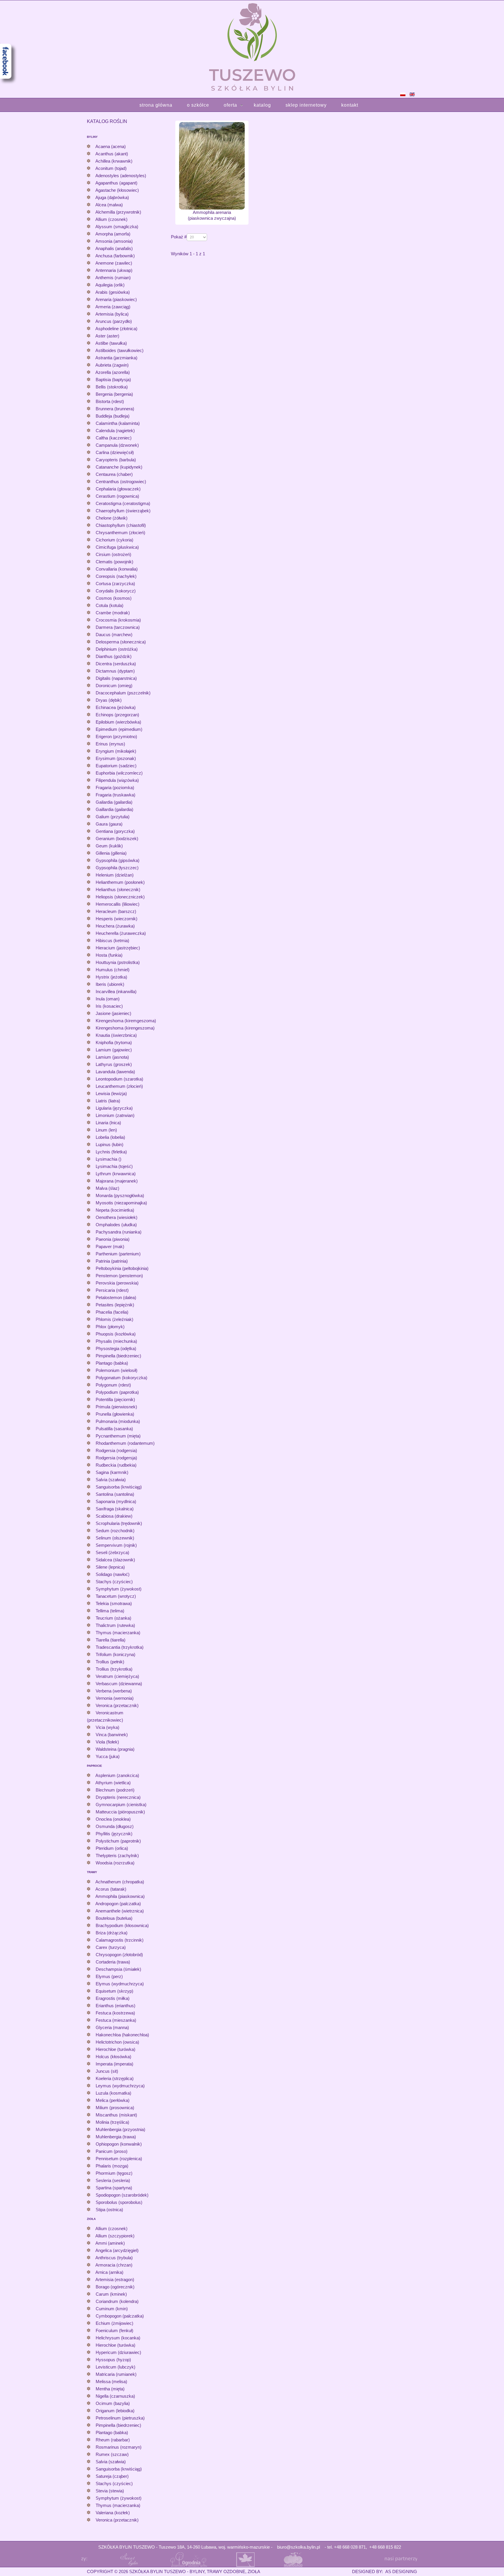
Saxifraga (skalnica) (115, 1509)
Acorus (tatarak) (111, 1889)
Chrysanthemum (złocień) (120, 533)
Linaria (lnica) (108, 1123)
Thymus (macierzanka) (118, 1633)
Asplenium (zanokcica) (117, 1775)
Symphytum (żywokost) (119, 1589)
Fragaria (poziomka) (115, 788)
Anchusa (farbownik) (115, 256)
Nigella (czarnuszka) (115, 2396)
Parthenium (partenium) (118, 1254)
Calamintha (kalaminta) (118, 423)
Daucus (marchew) (114, 635)
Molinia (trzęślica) (112, 2122)
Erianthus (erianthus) (116, 2006)
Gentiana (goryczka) (115, 831)
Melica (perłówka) (113, 2100)
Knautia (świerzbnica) (116, 1035)
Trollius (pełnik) (110, 1662)
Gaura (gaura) (109, 824)
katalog (262, 105)
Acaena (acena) (111, 146)
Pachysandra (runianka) (119, 1232)
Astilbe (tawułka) (111, 343)
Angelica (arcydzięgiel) (117, 2250)
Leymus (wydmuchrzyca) (120, 2086)
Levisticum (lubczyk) (116, 2367)
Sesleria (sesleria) (113, 2180)
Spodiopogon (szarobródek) (122, 2195)
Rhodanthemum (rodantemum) (125, 1443)
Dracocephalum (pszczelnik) (123, 693)
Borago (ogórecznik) (115, 2287)
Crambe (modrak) (113, 613)
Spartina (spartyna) (114, 2188)
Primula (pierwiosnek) (116, 1407)
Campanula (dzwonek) (117, 445)
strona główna (156, 105)
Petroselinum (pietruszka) (120, 2418)
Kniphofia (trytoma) (114, 1042)
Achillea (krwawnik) (114, 161)
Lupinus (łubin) (110, 1144)
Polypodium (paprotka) (117, 1392)
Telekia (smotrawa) (114, 1603)
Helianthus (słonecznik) (118, 890)
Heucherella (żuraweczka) (121, 933)
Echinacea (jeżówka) (116, 707)
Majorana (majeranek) (117, 1181)
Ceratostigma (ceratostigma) (123, 503)
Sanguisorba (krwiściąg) (119, 1487)
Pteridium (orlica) (112, 1848)
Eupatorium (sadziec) (116, 766)
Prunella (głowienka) (115, 1414)
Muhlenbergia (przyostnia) (120, 2129)
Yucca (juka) (108, 1756)
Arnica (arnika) (109, 2272)
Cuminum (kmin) (112, 2309)
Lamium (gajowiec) (114, 1050)
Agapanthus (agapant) (116, 183)
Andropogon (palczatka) (118, 1904)
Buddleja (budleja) (113, 416)
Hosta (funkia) (109, 955)
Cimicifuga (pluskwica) (117, 547)
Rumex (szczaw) (112, 2454)
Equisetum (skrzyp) (114, 1991)
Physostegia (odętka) (116, 1348)
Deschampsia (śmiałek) (118, 1969)
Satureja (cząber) (112, 2476)
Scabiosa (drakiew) (114, 1516)
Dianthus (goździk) (114, 656)
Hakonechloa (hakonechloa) (122, 2035)
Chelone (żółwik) (112, 518)
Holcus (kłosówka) (113, 2057)
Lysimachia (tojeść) (114, 1166)
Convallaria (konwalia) (117, 569)
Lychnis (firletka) (111, 1152)
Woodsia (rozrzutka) (115, 1863)
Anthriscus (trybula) (114, 2258)
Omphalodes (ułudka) (116, 1225)
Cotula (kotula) (110, 605)
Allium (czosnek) (111, 219)
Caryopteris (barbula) (116, 460)
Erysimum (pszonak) (116, 758)
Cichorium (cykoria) (114, 540)
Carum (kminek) (111, 2294)
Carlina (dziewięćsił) (115, 452)
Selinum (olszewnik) (115, 1538)
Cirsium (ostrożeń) (113, 554)
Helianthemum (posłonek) (120, 882)
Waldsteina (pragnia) (115, 1749)
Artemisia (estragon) (115, 2279)
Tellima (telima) (110, 1611)
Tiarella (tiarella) (111, 1640)
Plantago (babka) (112, 1363)
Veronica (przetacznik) (117, 1705)
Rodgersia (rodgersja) (116, 1458)
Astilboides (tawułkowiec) (119, 350)
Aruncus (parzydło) (114, 321)
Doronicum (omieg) (114, 686)
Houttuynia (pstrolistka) (118, 962)
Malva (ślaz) (107, 1188)
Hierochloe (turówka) (116, 2049)
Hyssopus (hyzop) (113, 2360)
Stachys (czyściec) (114, 1582)
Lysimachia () (108, 1159)
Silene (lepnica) (110, 1567)
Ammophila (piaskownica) (120, 1896)
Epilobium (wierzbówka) (118, 722)
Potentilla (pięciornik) (115, 1399)
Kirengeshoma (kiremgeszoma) (126, 1021)
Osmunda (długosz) (115, 1826)
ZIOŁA (91, 2219)
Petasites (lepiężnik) (115, 1305)
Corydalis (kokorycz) (116, 591)
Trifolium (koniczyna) (116, 1654)
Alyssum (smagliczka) (117, 227)
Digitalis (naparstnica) (116, 678)
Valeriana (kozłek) (113, 2513)
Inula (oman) (108, 999)
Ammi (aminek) (110, 2243)
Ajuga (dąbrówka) (112, 197)
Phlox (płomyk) (110, 1327)
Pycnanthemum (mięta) (118, 1436)
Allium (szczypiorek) (115, 2236)
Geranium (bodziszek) (117, 839)
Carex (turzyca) (111, 1947)
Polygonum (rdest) (113, 1385)
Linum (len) (106, 1130)
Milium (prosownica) (115, 2108)
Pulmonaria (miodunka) (118, 1421)
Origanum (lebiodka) (115, 2411)
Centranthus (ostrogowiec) (121, 482)
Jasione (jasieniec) (113, 1013)
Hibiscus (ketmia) (112, 941)
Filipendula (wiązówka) (117, 780)
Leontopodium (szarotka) (119, 1079)
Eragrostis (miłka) (113, 1998)
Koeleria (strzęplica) (115, 2078)
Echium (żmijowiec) (114, 2323)
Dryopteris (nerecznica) (118, 1797)
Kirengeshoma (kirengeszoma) (125, 1028)
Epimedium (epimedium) (119, 729)
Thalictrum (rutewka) (115, 1625)
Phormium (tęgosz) (114, 2173)
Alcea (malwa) (109, 205)
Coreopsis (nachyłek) (116, 576)
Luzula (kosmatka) (113, 2093)
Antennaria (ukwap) (114, 270)
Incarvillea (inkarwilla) (116, 991)
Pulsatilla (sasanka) (114, 1429)
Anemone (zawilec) (114, 263)
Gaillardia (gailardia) (114, 809)
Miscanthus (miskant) (116, 2115)
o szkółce (198, 105)
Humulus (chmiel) (113, 970)
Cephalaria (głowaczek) (118, 489)
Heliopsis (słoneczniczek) (120, 897)
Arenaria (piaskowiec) (116, 299)
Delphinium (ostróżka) (117, 649)
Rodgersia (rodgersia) (116, 1450)
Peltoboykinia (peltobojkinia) (122, 1268)
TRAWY (92, 1872)
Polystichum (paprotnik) (118, 1841)
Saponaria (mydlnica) (116, 1501)
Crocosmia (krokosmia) (118, 620)
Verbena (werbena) (114, 1691)
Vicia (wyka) (107, 1727)
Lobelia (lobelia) (110, 1137)
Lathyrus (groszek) (114, 1064)
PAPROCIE (94, 1766)
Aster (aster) (107, 336)
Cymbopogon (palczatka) (120, 2316)
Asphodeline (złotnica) (116, 329)
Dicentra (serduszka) (116, 664)
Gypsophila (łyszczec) (117, 868)
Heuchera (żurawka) (115, 926)
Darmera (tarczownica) (118, 627)
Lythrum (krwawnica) (116, 1174)
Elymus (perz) (109, 1976)
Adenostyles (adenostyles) (121, 176)
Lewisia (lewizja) (111, 1093)
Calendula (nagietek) (115, 431)
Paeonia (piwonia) (113, 1239)
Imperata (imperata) (114, 2064)
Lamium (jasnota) (112, 1057)
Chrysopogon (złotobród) (119, 1955)
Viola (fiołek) (107, 1742)
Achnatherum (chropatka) (120, 1882)
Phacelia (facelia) (112, 1312)
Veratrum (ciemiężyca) (117, 1676)
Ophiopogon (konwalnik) (119, 2144)
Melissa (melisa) (111, 2381)
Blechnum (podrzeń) (115, 1790)
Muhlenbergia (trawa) (116, 2137)
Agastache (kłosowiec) (117, 190)
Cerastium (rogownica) (117, 496)
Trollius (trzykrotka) (114, 1669)
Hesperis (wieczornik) (117, 919)
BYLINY (92, 137)
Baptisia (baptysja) (113, 380)
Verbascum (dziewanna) (119, 1684)
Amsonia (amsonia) (114, 241)
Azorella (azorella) (113, 372)
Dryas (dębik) (109, 700)
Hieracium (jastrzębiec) (118, 948)
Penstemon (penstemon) (119, 1276)
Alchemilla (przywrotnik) (118, 212)
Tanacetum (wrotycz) (116, 1596)
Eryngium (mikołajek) (116, 751)
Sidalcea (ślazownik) (115, 1560)
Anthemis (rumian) (113, 278)
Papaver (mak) (110, 1246)
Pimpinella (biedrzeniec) (118, 1356)
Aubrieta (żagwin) (112, 365)
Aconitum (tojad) (111, 168)
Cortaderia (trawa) (113, 1962)
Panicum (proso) (112, 2151)
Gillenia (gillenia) (111, 853)
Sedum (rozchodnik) (115, 1531)
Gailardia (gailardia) (114, 802)
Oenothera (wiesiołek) (117, 1217)
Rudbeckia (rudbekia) (116, 1465)
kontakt (350, 105)
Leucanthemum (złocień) (119, 1086)
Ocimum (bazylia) (113, 2403)
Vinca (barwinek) (112, 1735)
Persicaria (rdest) (112, 1290)
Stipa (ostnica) (109, 2210)
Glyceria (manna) (112, 2027)
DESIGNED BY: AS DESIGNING (382, 2571)
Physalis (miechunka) (116, 1341)
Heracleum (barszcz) (116, 911)
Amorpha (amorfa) (113, 234)
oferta (230, 105)
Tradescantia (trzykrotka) (120, 1647)
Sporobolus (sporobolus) (119, 2202)
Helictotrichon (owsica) (117, 2042)
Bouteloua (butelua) (114, 1918)
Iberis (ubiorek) (110, 984)
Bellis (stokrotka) (112, 387)
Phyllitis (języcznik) (114, 1834)
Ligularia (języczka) (114, 1108)
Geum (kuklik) (109, 846)
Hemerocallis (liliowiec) (118, 904)
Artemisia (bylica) (112, 314)
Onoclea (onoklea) (113, 1819)
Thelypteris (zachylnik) (117, 1856)
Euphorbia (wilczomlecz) (119, 773)
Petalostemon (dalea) (116, 1297)
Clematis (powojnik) (114, 562)
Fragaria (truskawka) (116, 795)
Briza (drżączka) (112, 1933)
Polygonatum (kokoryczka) (121, 1378)
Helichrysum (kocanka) (118, 2338)
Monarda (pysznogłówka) (120, 1195)
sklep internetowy (306, 105)
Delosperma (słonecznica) (121, 642)
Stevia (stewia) (110, 2491)
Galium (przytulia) (113, 817)
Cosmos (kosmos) (114, 598)
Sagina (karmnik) (112, 1472)
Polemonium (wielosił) (117, 1370)
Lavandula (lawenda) (115, 1072)
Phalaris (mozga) (112, 2166)
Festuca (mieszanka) (116, 2020)
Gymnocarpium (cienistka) (121, 1805)
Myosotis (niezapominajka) (121, 1203)
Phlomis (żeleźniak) (114, 1319)
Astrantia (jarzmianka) (116, 358)
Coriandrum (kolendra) (117, 2301)
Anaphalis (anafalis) (114, 248)
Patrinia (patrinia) (112, 1261)
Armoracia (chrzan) (114, 2265)
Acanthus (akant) (112, 154)
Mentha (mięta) (110, 2389)
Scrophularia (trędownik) (119, 1523)
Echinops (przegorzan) (117, 715)
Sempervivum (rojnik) (116, 1545)
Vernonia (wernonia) (115, 1698)
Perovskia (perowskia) (117, 1283)
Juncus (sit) (107, 2071)
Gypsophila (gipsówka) (118, 860)
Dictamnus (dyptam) (115, 671)
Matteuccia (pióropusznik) (120, 1812)
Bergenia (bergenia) (114, 394)
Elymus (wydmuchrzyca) (120, 1984)
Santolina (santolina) (115, 1494)
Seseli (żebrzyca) (112, 1552)
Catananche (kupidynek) (119, 467)
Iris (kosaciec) (109, 1006)
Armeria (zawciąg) (113, 307)
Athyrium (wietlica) (113, 1783)
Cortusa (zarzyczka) (115, 584)
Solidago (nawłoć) (113, 1574)
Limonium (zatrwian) (115, 1115)
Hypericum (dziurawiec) (118, 2352)
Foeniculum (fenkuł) (114, 2330)
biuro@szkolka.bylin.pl (299, 2547)
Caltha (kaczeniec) (114, 438)
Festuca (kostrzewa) (115, 2013)
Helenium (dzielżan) (115, 875)
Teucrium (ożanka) (113, 1618)
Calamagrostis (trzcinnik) (120, 1940)
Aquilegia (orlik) (110, 285)
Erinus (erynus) (110, 744)
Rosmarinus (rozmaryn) (119, 2447)
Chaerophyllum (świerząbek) (123, 511)
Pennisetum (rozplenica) (119, 2159)
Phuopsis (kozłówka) (116, 1334)
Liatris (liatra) (108, 1101)
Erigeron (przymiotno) (116, 737)
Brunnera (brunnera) (115, 409)
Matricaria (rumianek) (116, 2374)
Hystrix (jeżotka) (111, 977)
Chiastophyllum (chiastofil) (121, 525)
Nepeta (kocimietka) (115, 1210)
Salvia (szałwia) (111, 1480)
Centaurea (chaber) (114, 474)
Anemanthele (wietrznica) (120, 1911)
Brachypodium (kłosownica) (122, 1925)
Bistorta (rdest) (110, 401)
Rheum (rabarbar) (113, 2440)
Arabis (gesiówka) (113, 292)
